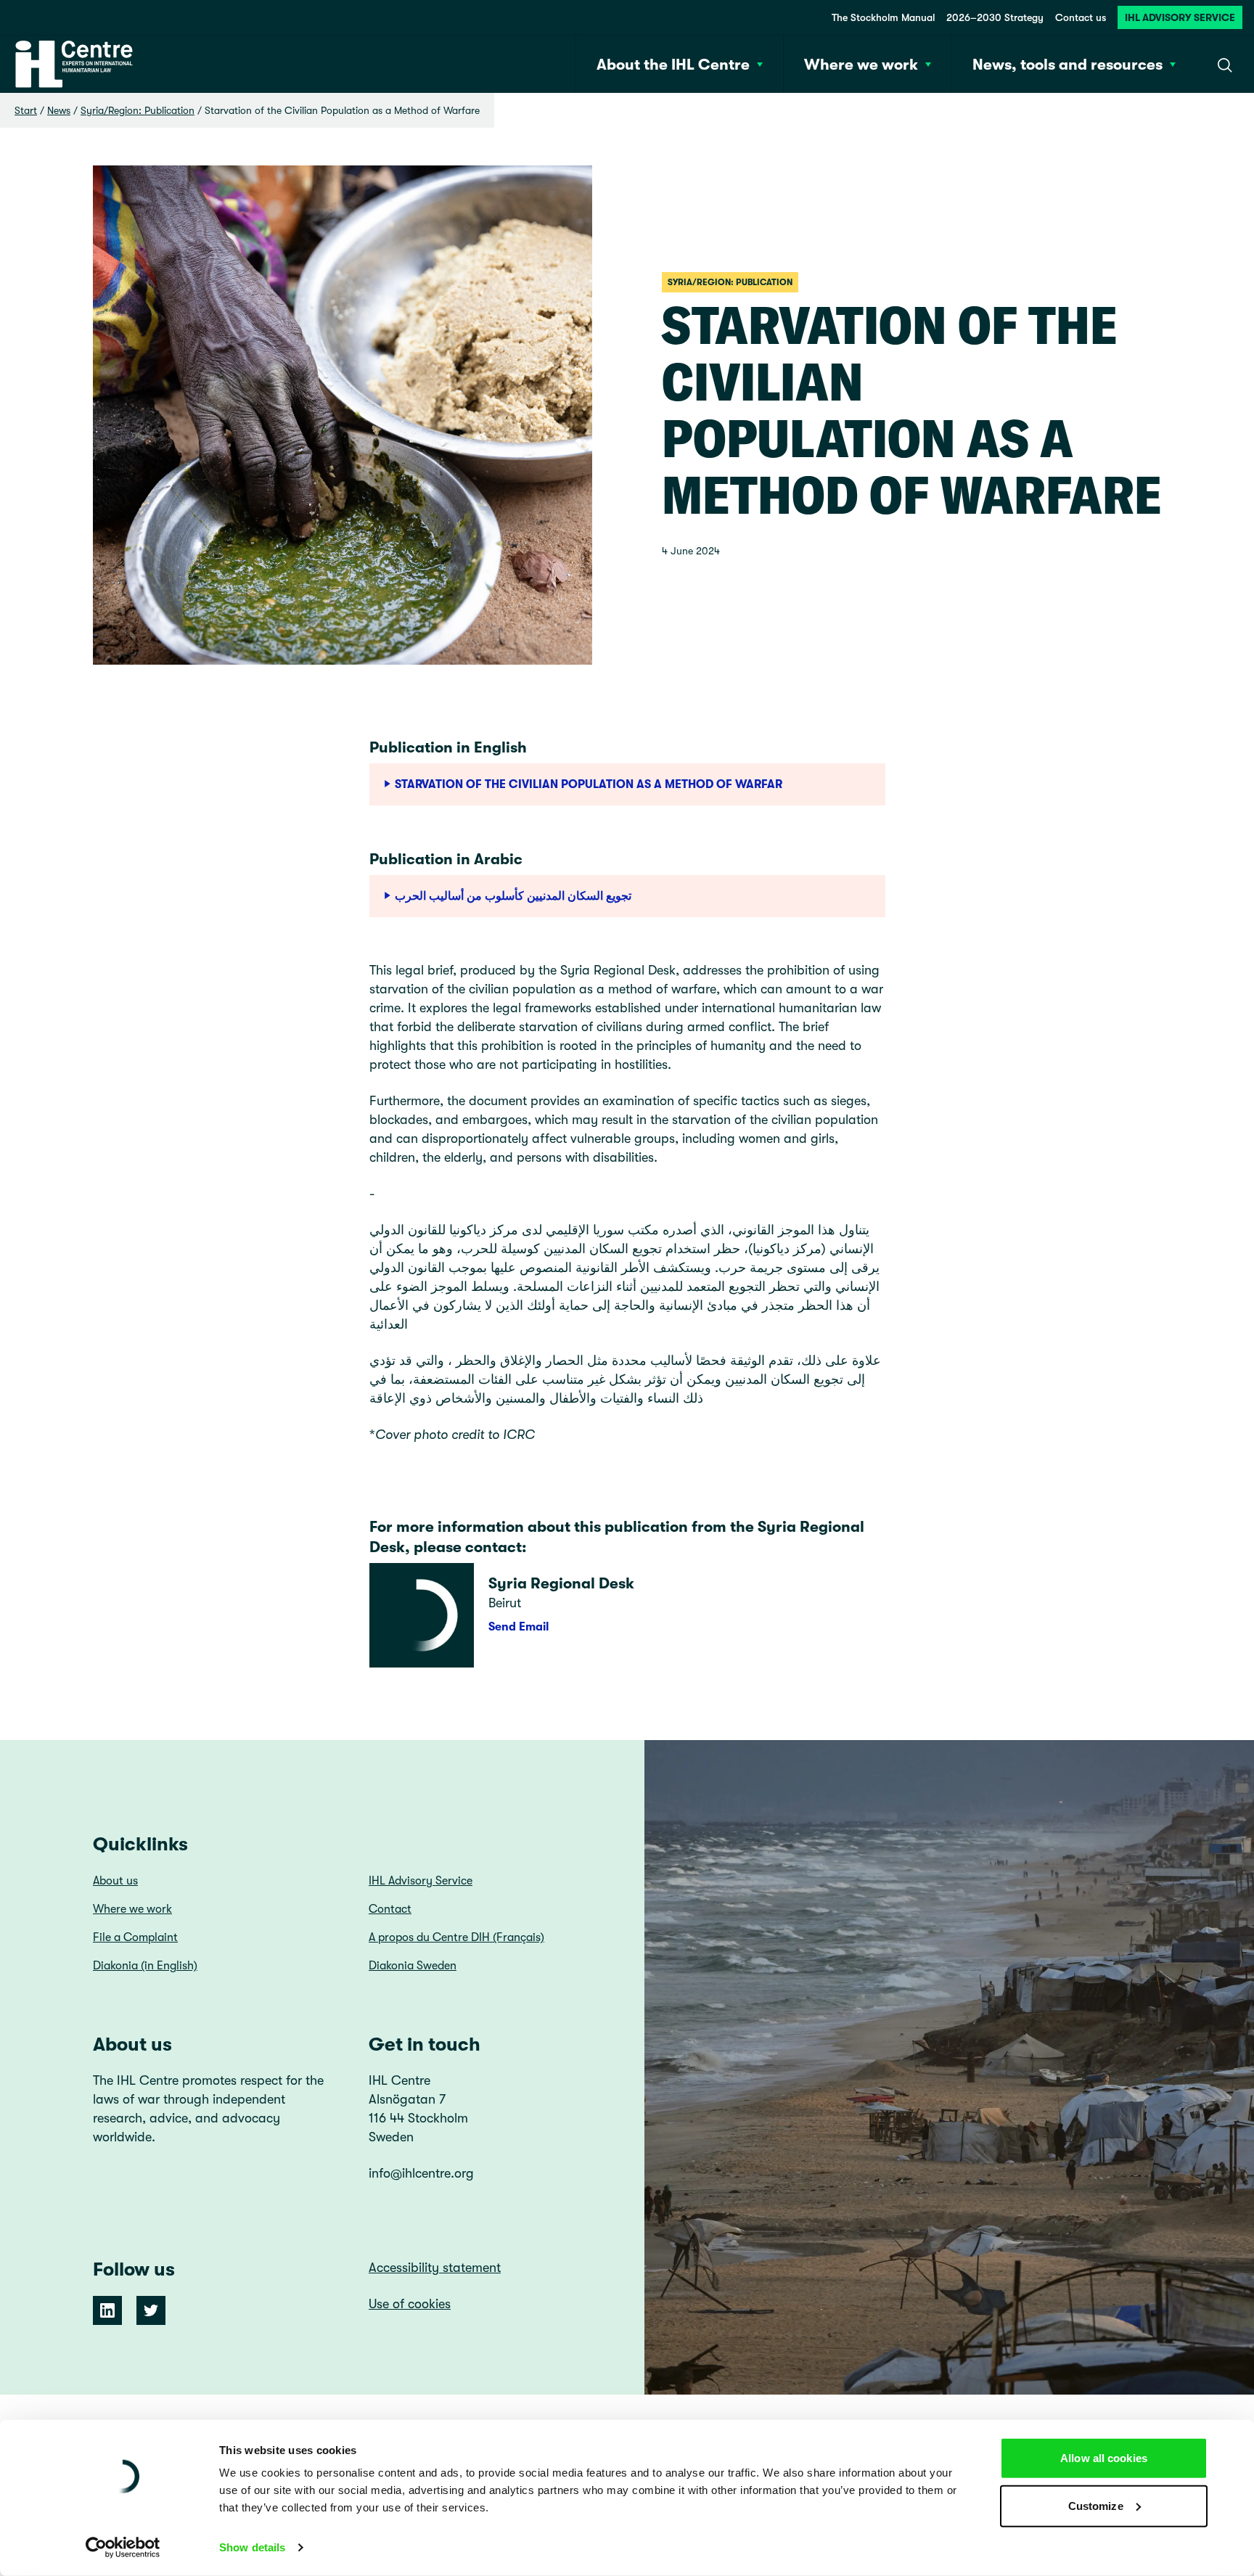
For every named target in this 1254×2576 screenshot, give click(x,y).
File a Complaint (135, 1937)
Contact (390, 1909)
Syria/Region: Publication (138, 110)
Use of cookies (410, 2304)
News (59, 110)
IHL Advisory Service (1180, 17)
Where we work (132, 1909)
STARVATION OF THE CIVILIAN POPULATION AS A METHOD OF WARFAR (589, 784)
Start (26, 110)
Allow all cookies (1104, 2458)
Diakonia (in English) (145, 1966)
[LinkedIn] (107, 2310)
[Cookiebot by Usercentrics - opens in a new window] (123, 2548)
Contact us (1081, 17)
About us (115, 1881)
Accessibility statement (435, 2268)
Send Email (519, 1627)
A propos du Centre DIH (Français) (456, 1937)
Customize (1096, 2505)
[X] (151, 2310)
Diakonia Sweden (413, 1966)
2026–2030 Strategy (995, 17)
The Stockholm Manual (883, 17)
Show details (252, 2547)
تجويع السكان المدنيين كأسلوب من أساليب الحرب (513, 896)
